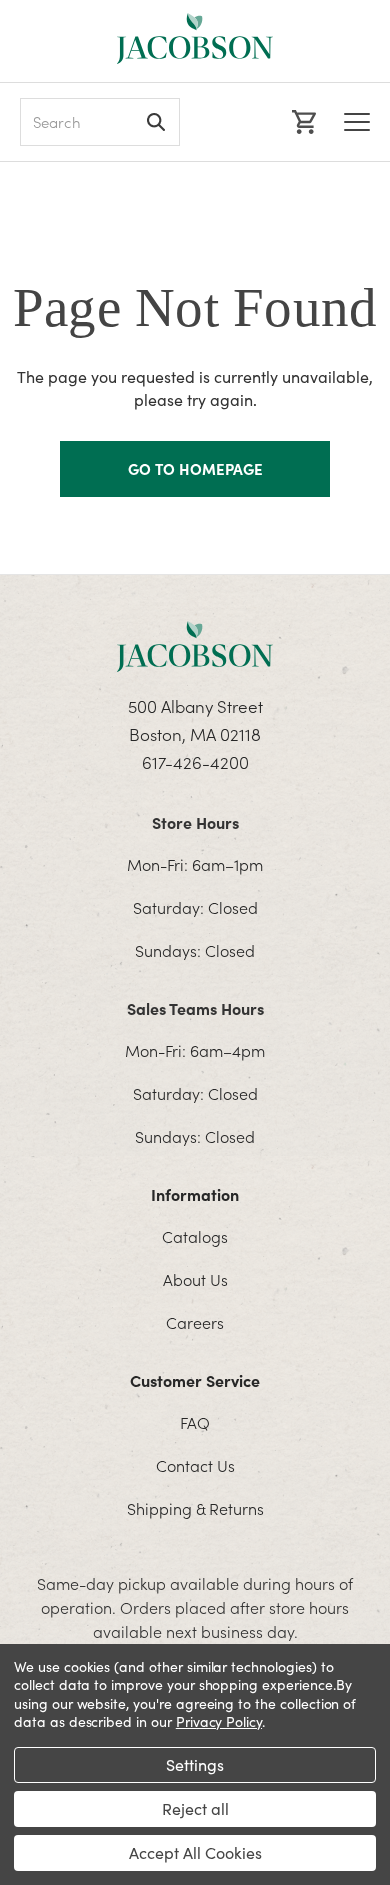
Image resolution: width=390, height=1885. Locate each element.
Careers (195, 1322)
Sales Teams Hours (195, 1008)
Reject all (195, 1808)
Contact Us (195, 1465)
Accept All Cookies (195, 1852)
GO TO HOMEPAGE (195, 468)
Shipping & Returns (195, 1508)
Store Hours (195, 822)
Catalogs (195, 1236)
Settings (195, 1764)
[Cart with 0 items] (301, 122)
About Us (195, 1279)
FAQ (195, 1422)
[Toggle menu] (357, 122)
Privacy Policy (219, 1721)
